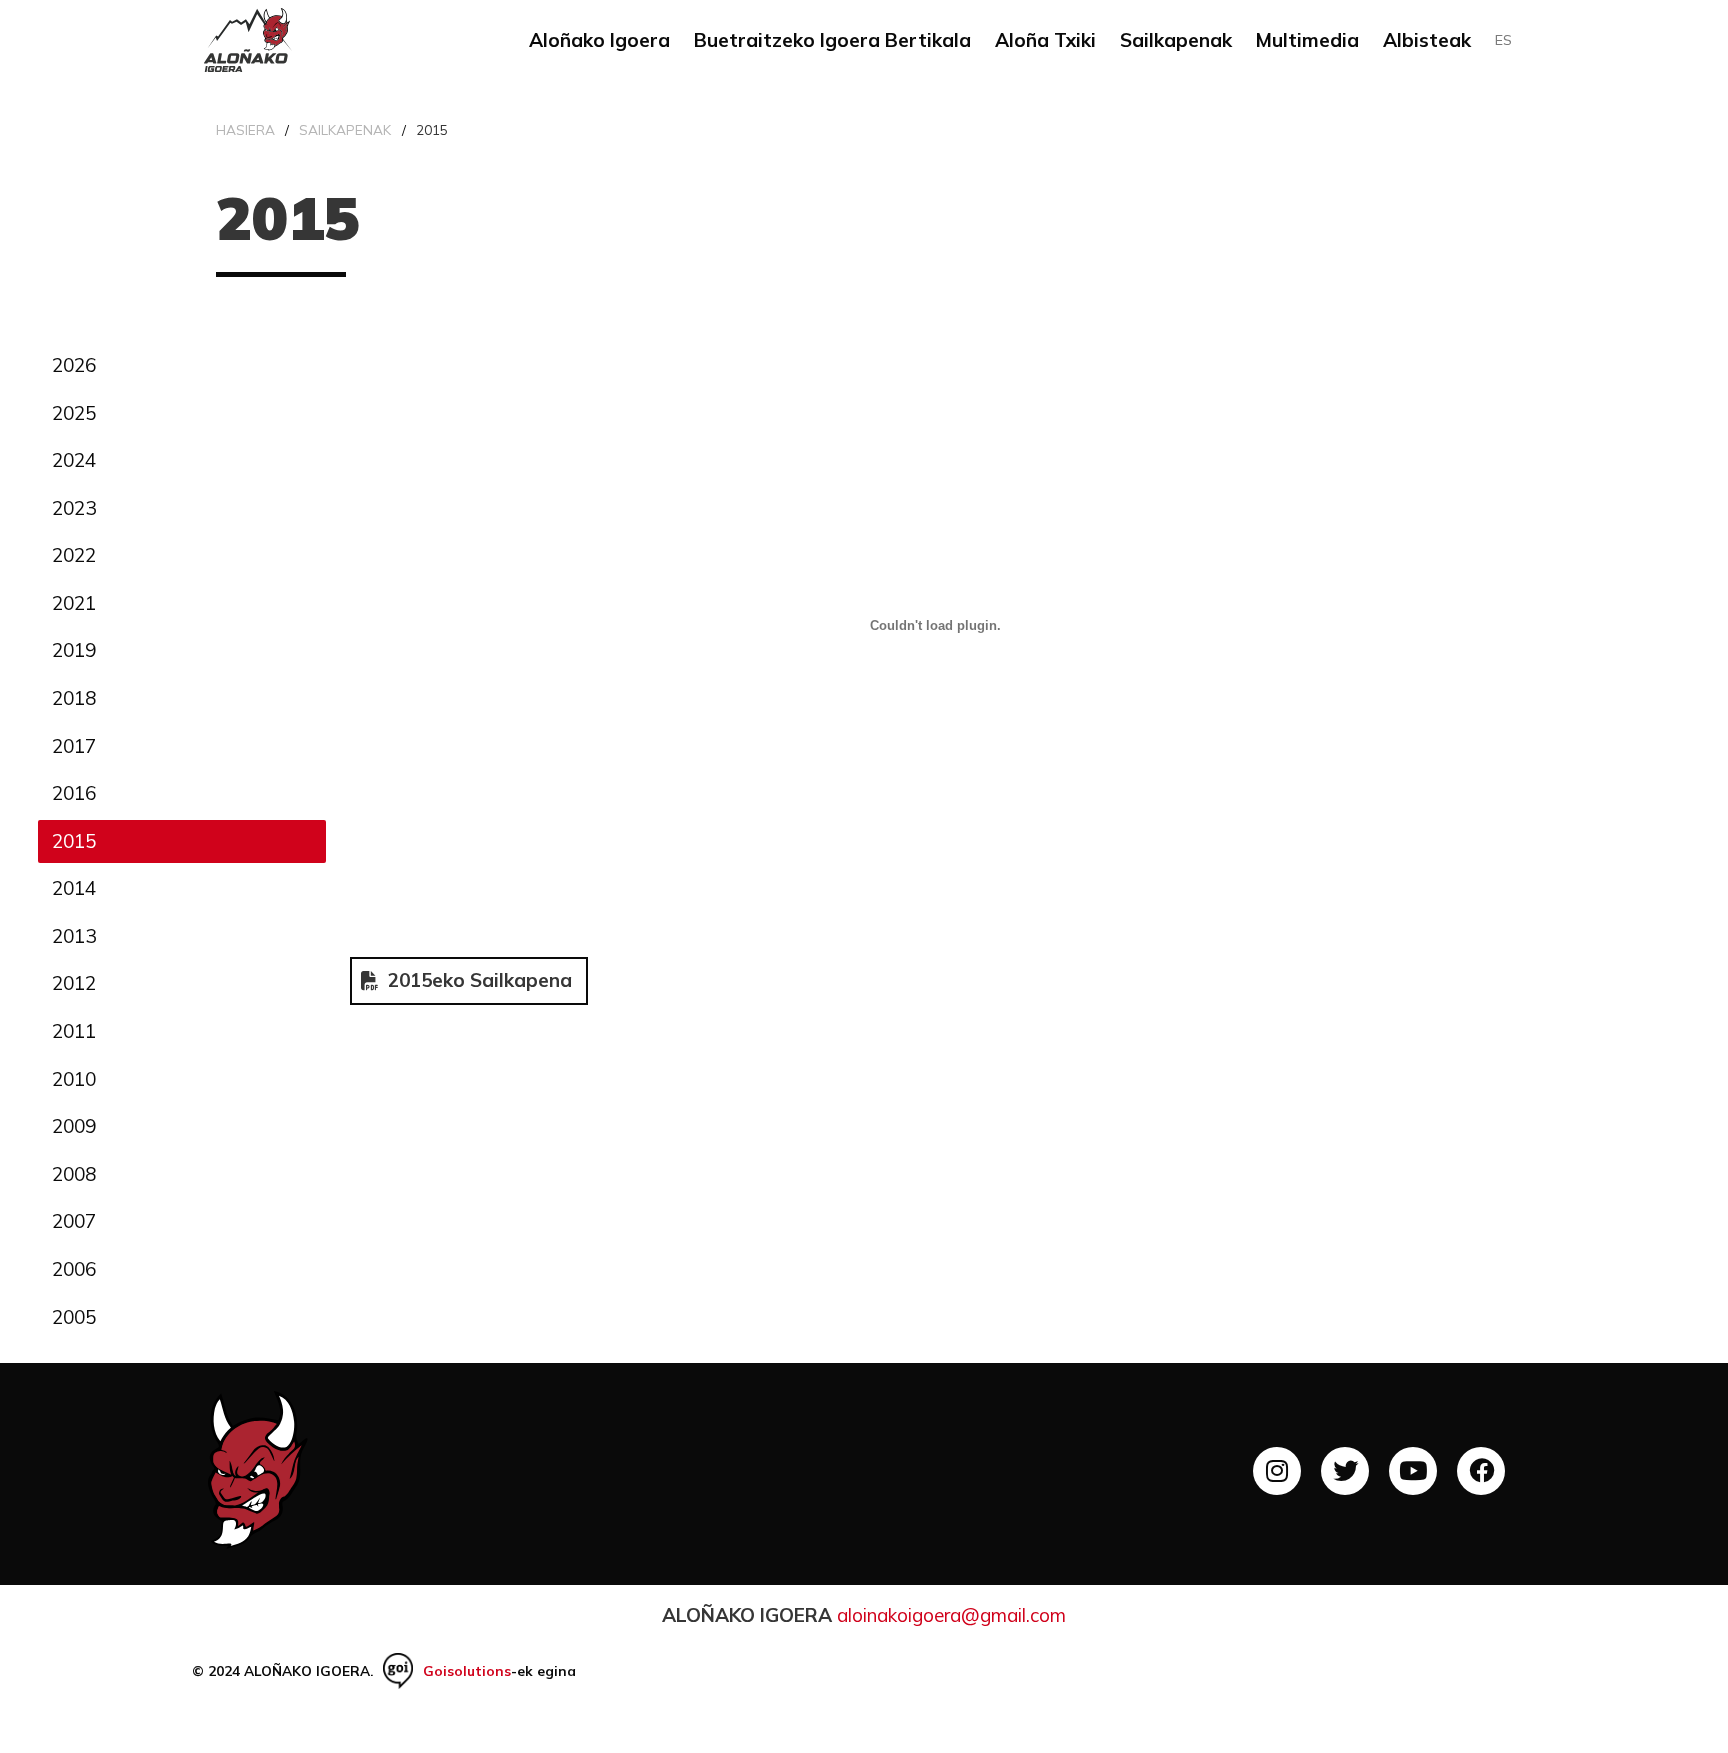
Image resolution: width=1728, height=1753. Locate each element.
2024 (74, 460)
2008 (74, 1174)
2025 (74, 413)
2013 (74, 936)
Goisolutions (467, 1670)
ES (1503, 40)
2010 (74, 1079)
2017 (74, 746)
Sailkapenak (345, 129)
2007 (74, 1221)
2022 (74, 555)
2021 (74, 603)
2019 (74, 650)
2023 (74, 508)
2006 (74, 1269)
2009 (74, 1126)
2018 (74, 698)
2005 (74, 1317)
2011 (74, 1031)
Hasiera (245, 129)
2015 (74, 841)
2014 (74, 888)
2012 (74, 983)
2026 (74, 365)
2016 (74, 793)
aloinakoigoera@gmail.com (951, 1615)
